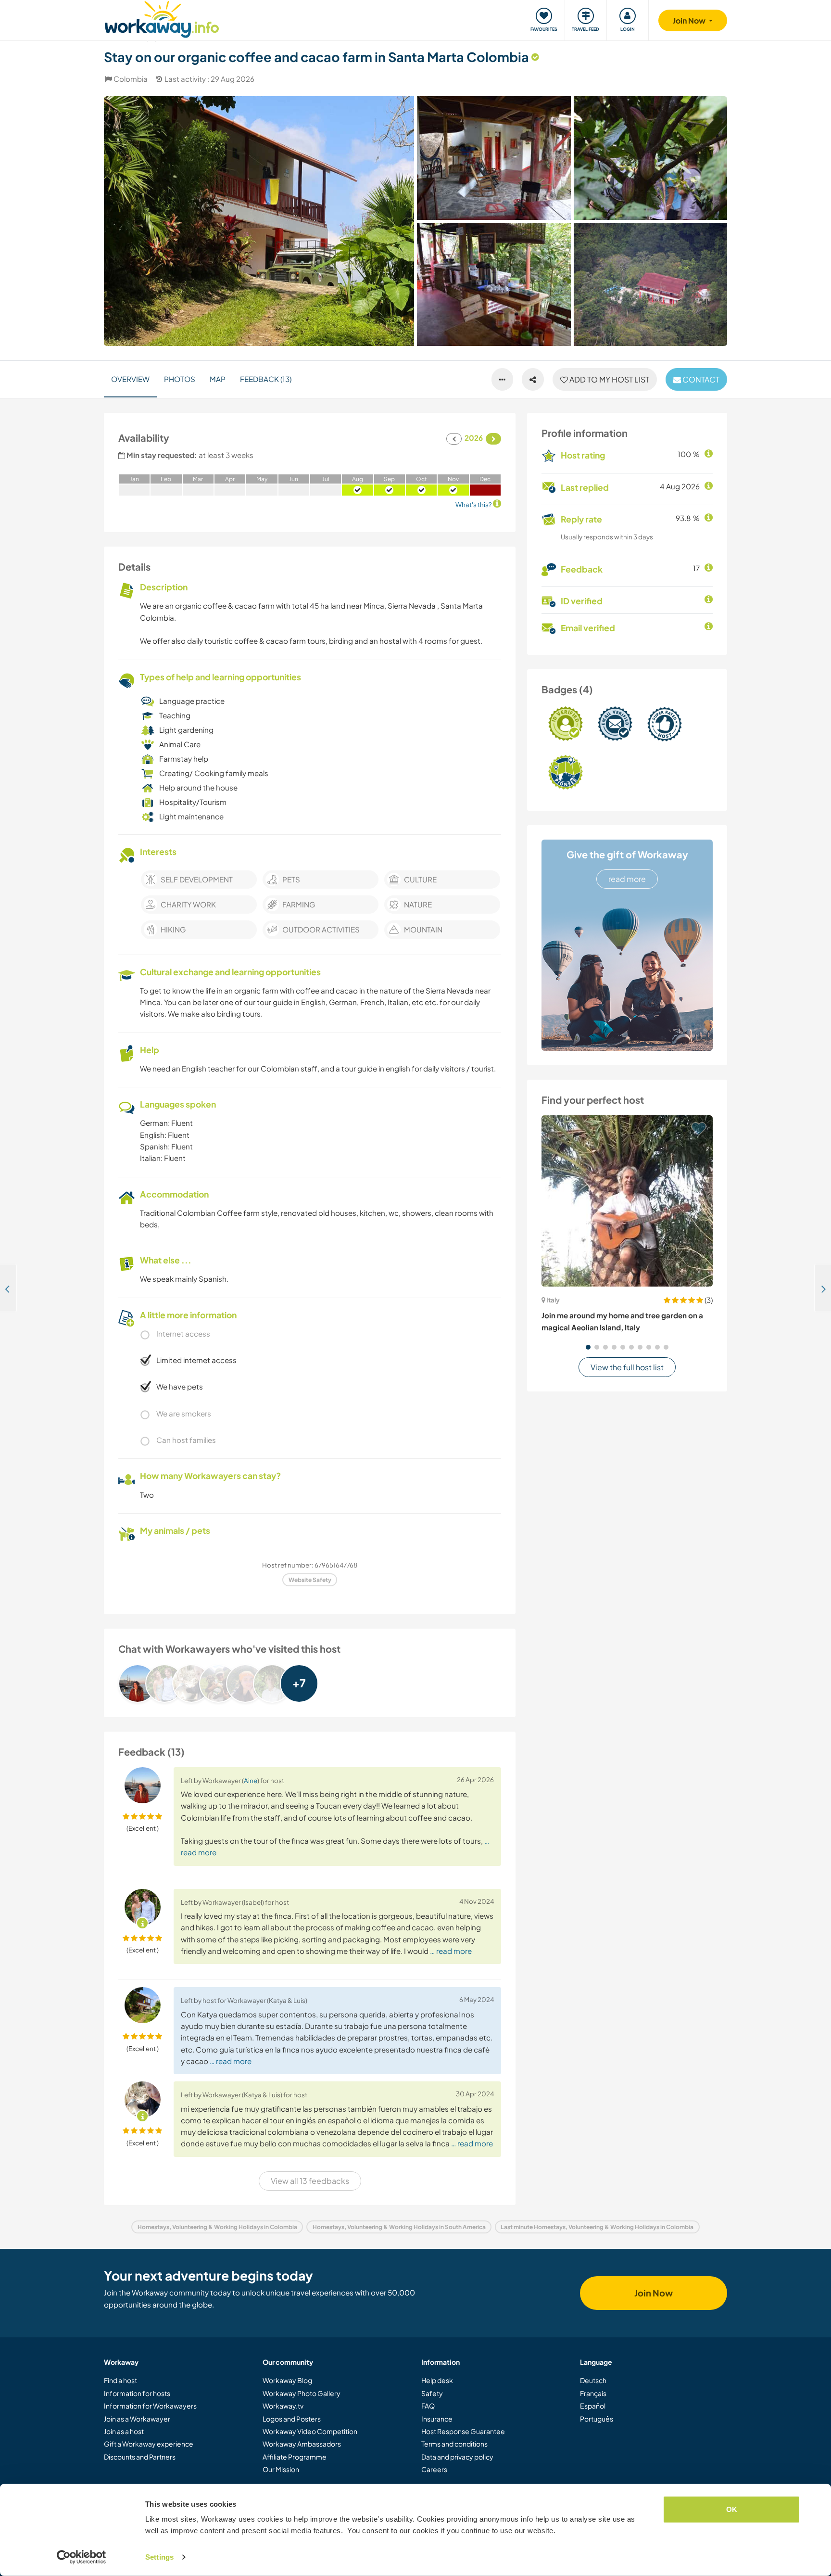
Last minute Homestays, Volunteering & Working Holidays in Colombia (597, 2227)
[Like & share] (533, 380)
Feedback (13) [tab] (266, 379)
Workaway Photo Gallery (302, 2393)
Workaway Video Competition (310, 2431)
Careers (434, 2469)
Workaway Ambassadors (302, 2444)
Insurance (437, 2419)
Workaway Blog (287, 2380)
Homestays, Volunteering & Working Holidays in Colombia (217, 2227)
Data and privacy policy (457, 2457)
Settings (159, 2557)
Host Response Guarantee (463, 2431)
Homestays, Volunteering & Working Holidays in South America (399, 2227)
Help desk (437, 2380)
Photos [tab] (180, 379)
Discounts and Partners (140, 2457)
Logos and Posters (292, 2419)
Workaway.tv (283, 2406)
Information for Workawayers (150, 2406)
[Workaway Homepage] (162, 18)
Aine (251, 1780)
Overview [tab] (130, 379)
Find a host (120, 2380)
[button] (588, 1347)
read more (627, 879)
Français (593, 2393)
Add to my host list (609, 379)
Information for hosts (137, 2393)
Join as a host (124, 2431)
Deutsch (593, 2380)
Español (593, 2406)
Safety (432, 2393)
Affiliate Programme (295, 2457)
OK (732, 2509)
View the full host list (627, 1367)
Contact (700, 379)
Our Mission (281, 2469)
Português (597, 2419)
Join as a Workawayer (137, 2419)
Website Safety (310, 1580)
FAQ (428, 2406)
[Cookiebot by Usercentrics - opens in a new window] (82, 2557)
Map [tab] (218, 379)
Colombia (131, 79)
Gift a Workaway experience (149, 2444)
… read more (451, 1951)
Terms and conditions (454, 2444)
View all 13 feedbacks (310, 2181)
